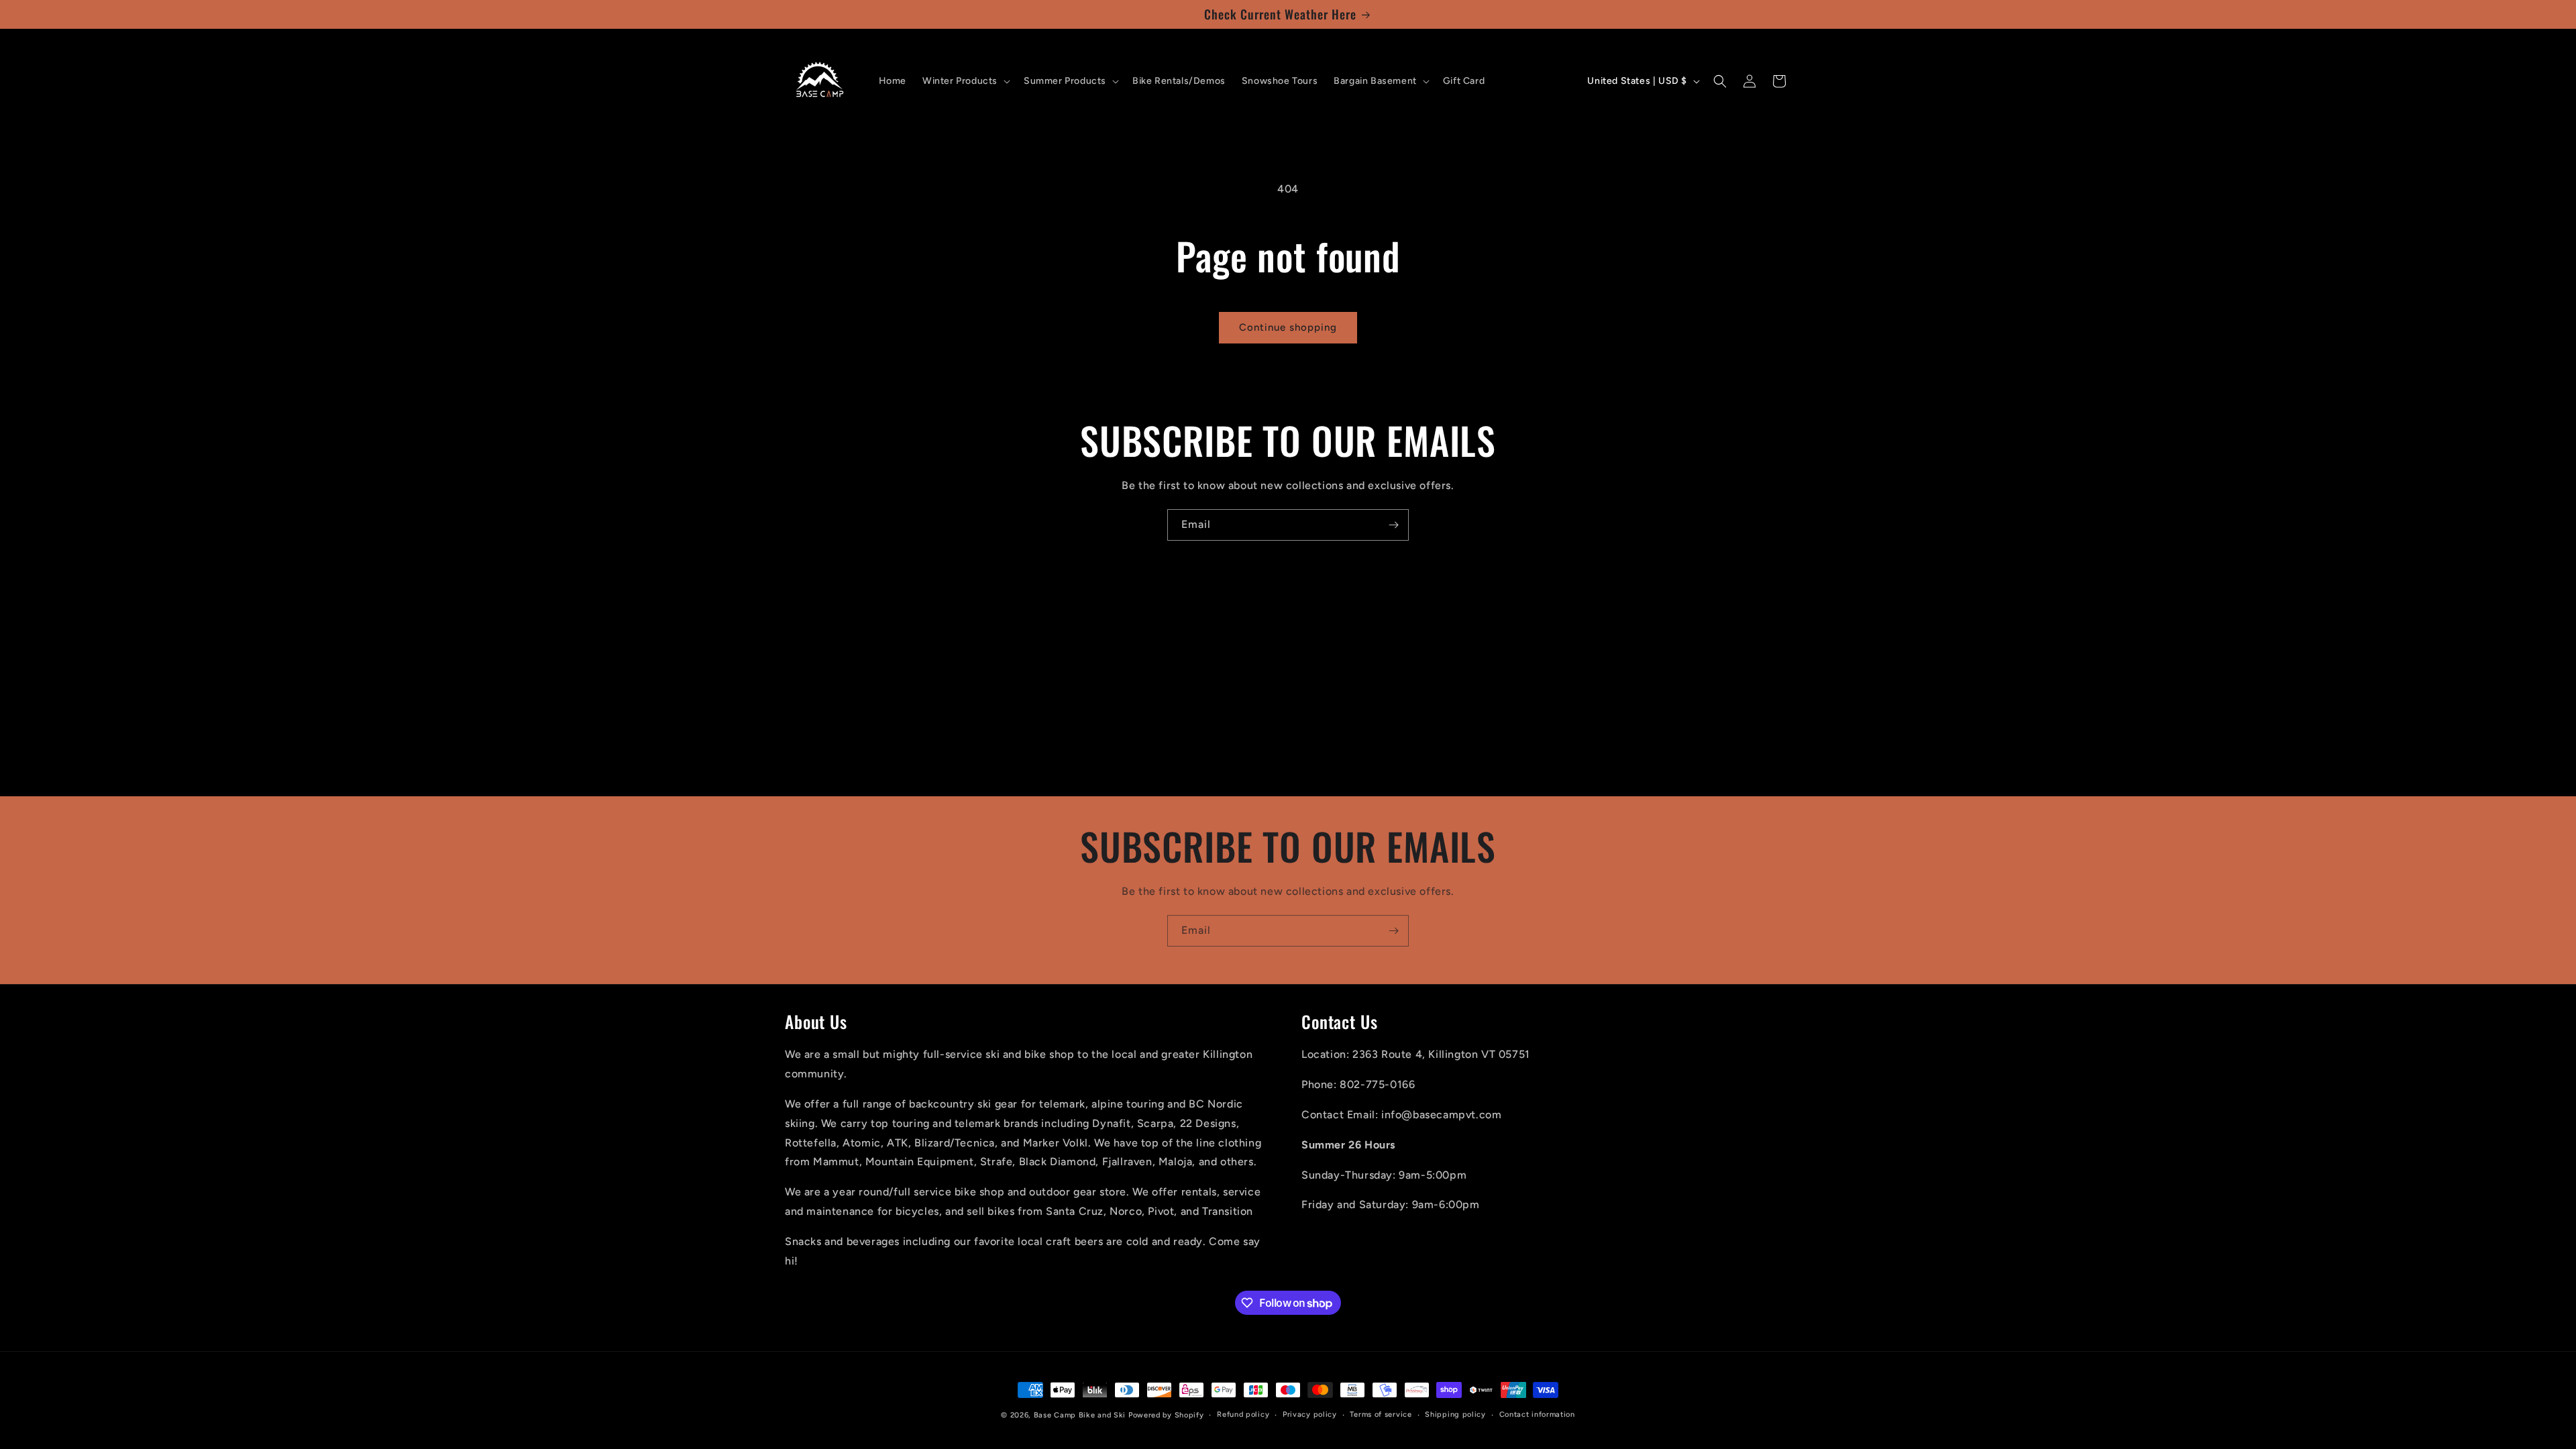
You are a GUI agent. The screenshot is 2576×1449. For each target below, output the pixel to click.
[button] (965, 81)
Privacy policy (1310, 1414)
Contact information (1537, 1414)
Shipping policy (1455, 1414)
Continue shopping (1288, 327)
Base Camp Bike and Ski (1080, 1415)
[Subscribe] (1393, 525)
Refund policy (1243, 1414)
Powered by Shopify (1166, 1415)
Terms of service (1381, 1414)
